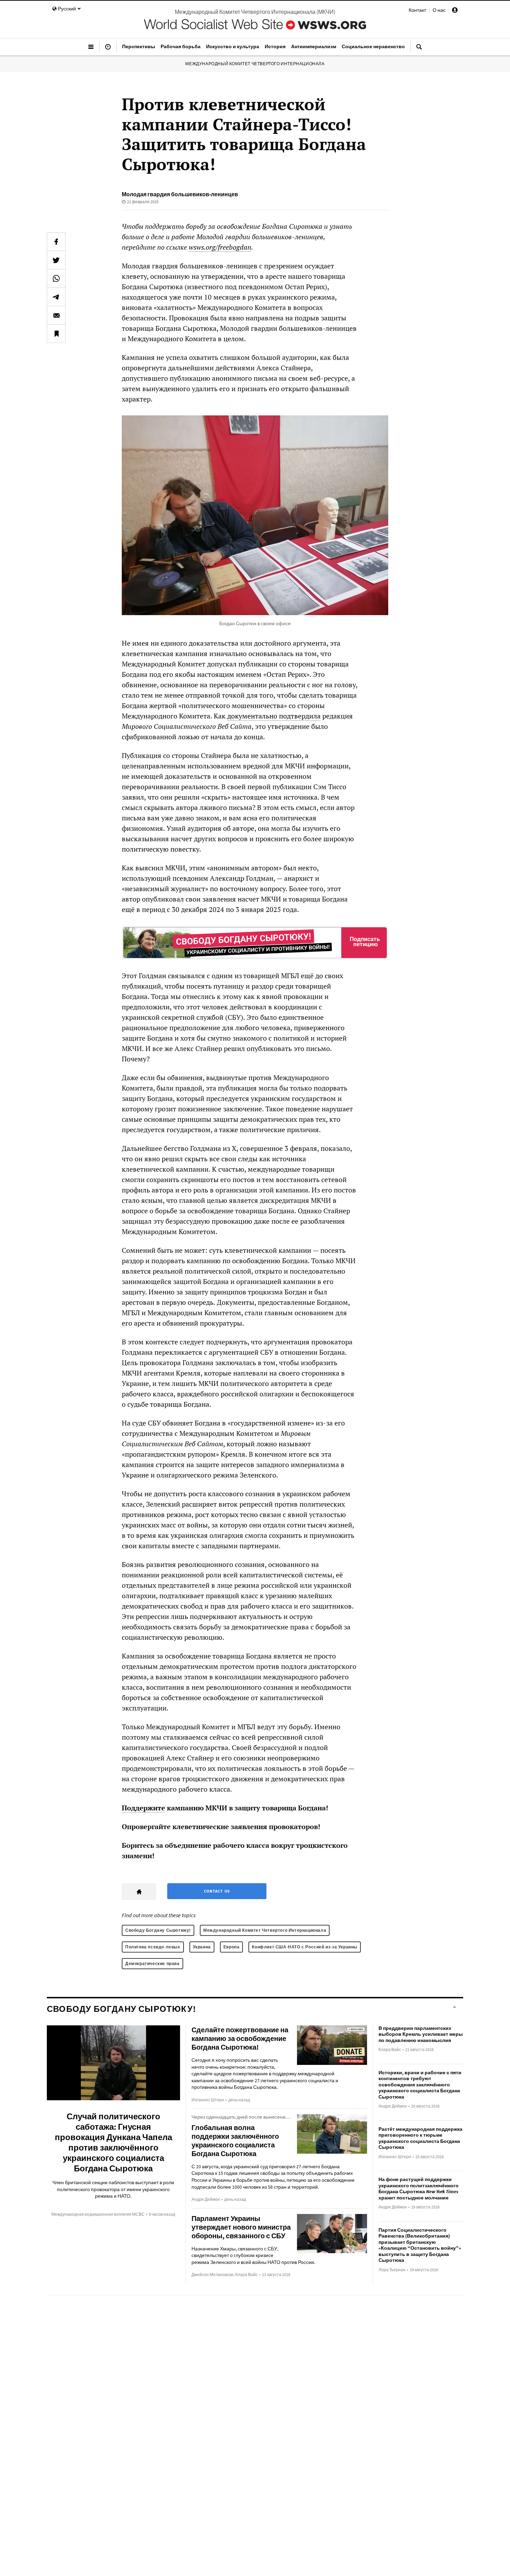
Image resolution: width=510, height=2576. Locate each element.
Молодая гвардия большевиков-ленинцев (180, 194)
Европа (232, 1947)
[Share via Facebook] (56, 242)
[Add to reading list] (56, 334)
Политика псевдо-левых (153, 1947)
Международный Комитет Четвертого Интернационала (265, 1930)
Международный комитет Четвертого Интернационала (255, 64)
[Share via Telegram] (56, 297)
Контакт (417, 10)
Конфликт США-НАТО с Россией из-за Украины (305, 1947)
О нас (439, 10)
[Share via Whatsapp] (56, 278)
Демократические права (152, 1963)
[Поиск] (419, 50)
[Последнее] (108, 50)
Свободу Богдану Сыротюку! (158, 1930)
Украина (202, 1947)
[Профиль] (455, 11)
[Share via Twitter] (56, 260)
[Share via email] (56, 315)
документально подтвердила (274, 716)
